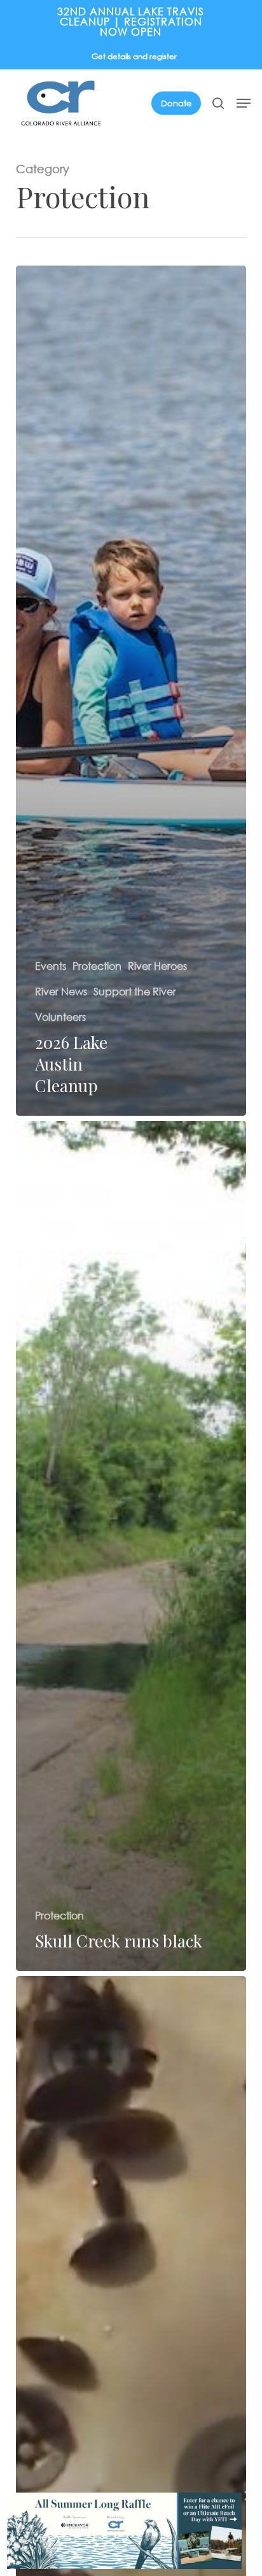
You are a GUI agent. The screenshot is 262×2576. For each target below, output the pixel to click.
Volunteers (60, 1017)
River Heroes (157, 966)
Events (51, 966)
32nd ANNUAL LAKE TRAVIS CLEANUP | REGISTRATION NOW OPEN (131, 22)
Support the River (135, 992)
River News (61, 992)
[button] (244, 103)
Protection (97, 966)
